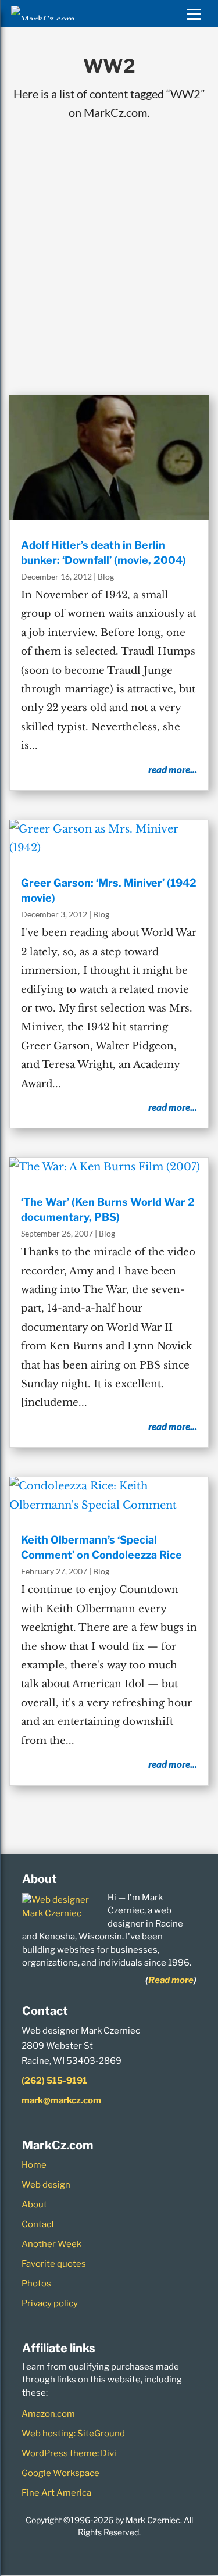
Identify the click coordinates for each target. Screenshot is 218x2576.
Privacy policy (50, 2303)
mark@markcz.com (61, 2100)
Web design (46, 2185)
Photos (36, 2284)
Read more (171, 1980)
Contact (38, 2224)
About (34, 2205)
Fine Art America (56, 2493)
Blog (106, 576)
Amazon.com (48, 2414)
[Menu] (194, 13)
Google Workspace (60, 2473)
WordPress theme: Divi (69, 2453)
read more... (173, 769)
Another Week (51, 2244)
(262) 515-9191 (54, 2081)
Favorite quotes (54, 2264)
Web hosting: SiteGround (73, 2434)
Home (34, 2165)
